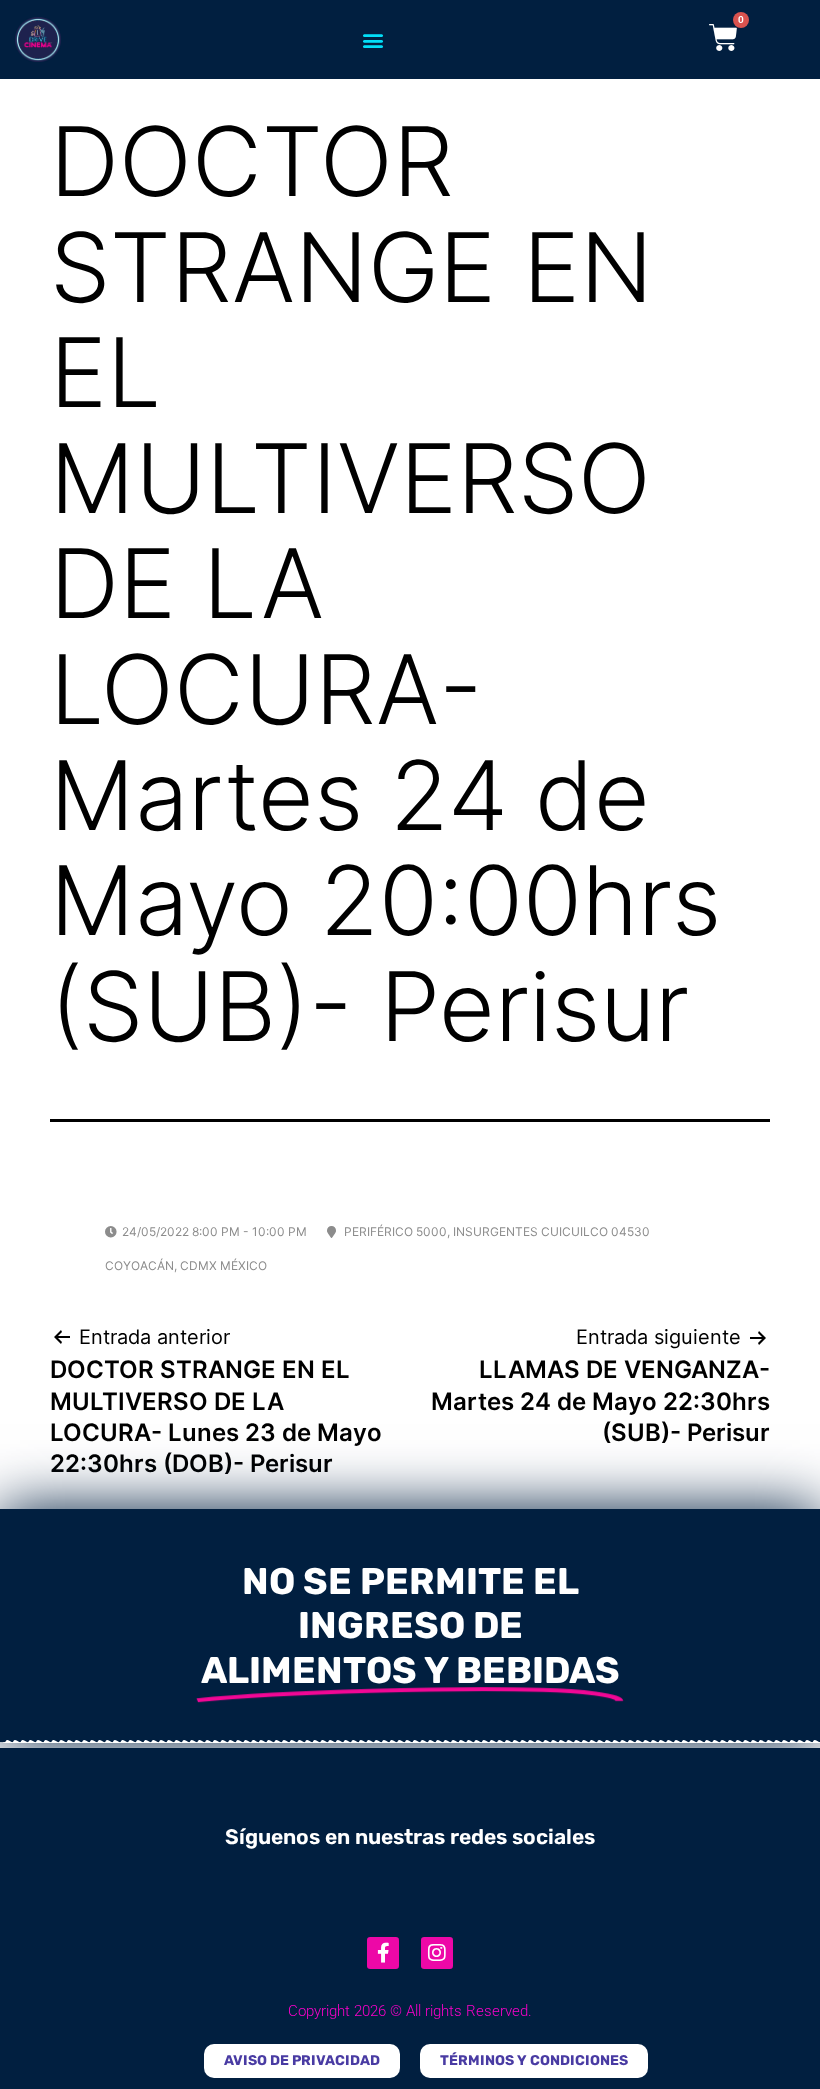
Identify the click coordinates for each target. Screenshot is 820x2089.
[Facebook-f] (383, 1953)
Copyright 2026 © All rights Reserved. (410, 2011)
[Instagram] (437, 1953)
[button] (372, 39)
